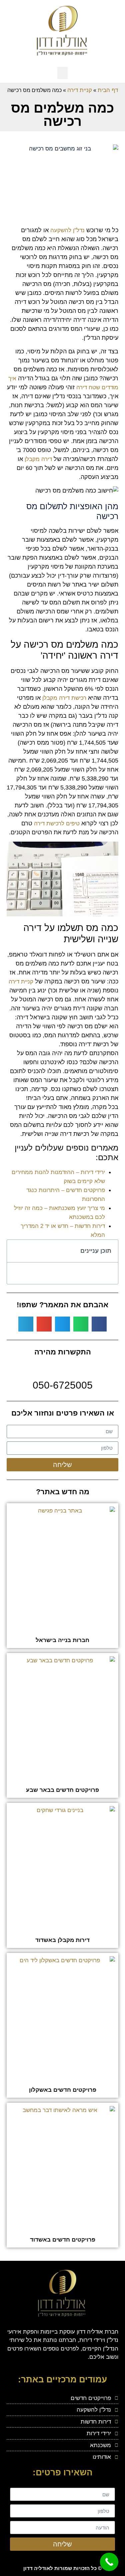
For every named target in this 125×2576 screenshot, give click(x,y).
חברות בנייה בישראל (62, 1640)
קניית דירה (80, 90)
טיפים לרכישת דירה (57, 824)
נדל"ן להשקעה (67, 230)
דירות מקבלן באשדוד (62, 1940)
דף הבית (108, 90)
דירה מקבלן (38, 459)
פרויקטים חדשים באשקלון (63, 2090)
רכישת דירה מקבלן (64, 698)
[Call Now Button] (109, 2562)
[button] (63, 73)
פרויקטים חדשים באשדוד (63, 2240)
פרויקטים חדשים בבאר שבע (62, 1790)
